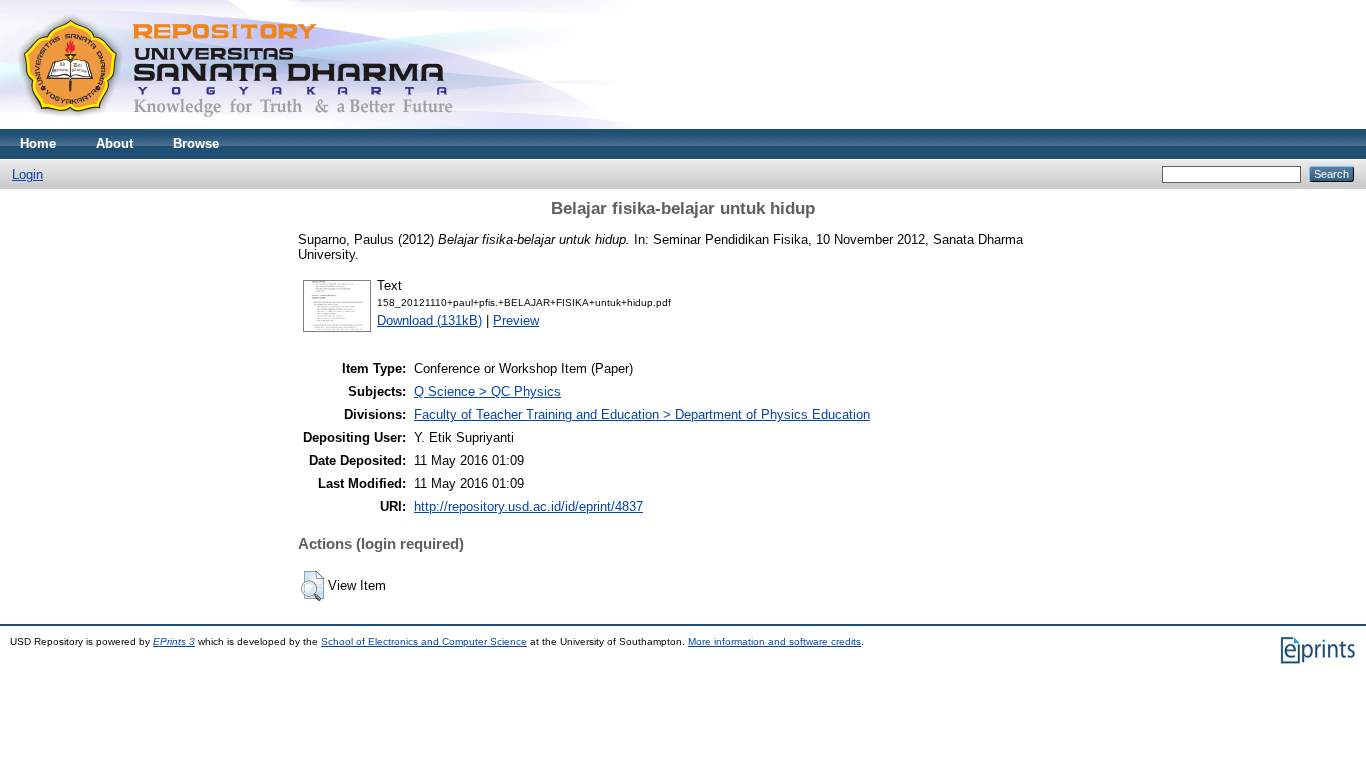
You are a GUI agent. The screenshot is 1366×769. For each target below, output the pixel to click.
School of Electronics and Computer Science (424, 641)
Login (27, 174)
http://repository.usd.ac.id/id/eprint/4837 (528, 506)
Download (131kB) (429, 320)
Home (38, 143)
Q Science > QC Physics (487, 391)
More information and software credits (774, 641)
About (114, 143)
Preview (516, 320)
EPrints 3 (174, 641)
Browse (196, 143)
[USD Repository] (236, 124)
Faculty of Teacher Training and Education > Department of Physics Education (642, 414)
